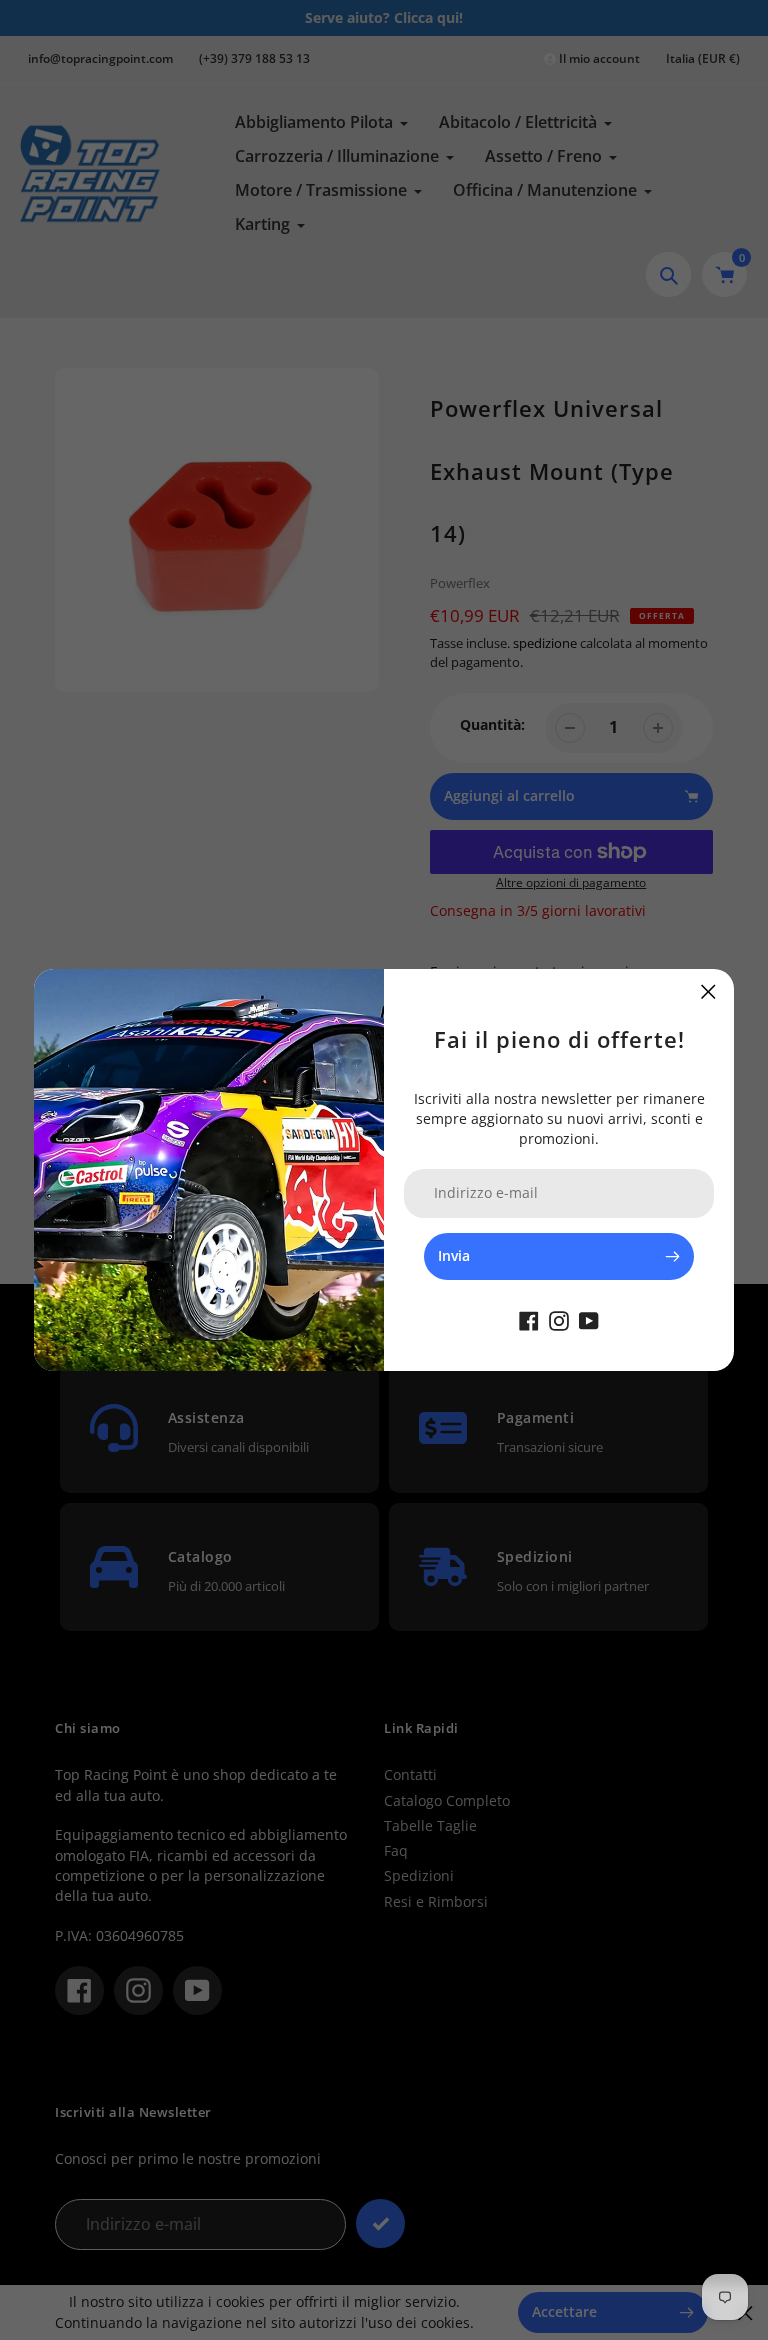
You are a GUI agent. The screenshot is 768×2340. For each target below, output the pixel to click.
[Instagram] (559, 1320)
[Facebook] (529, 1320)
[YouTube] (589, 1320)
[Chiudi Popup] (708, 991)
